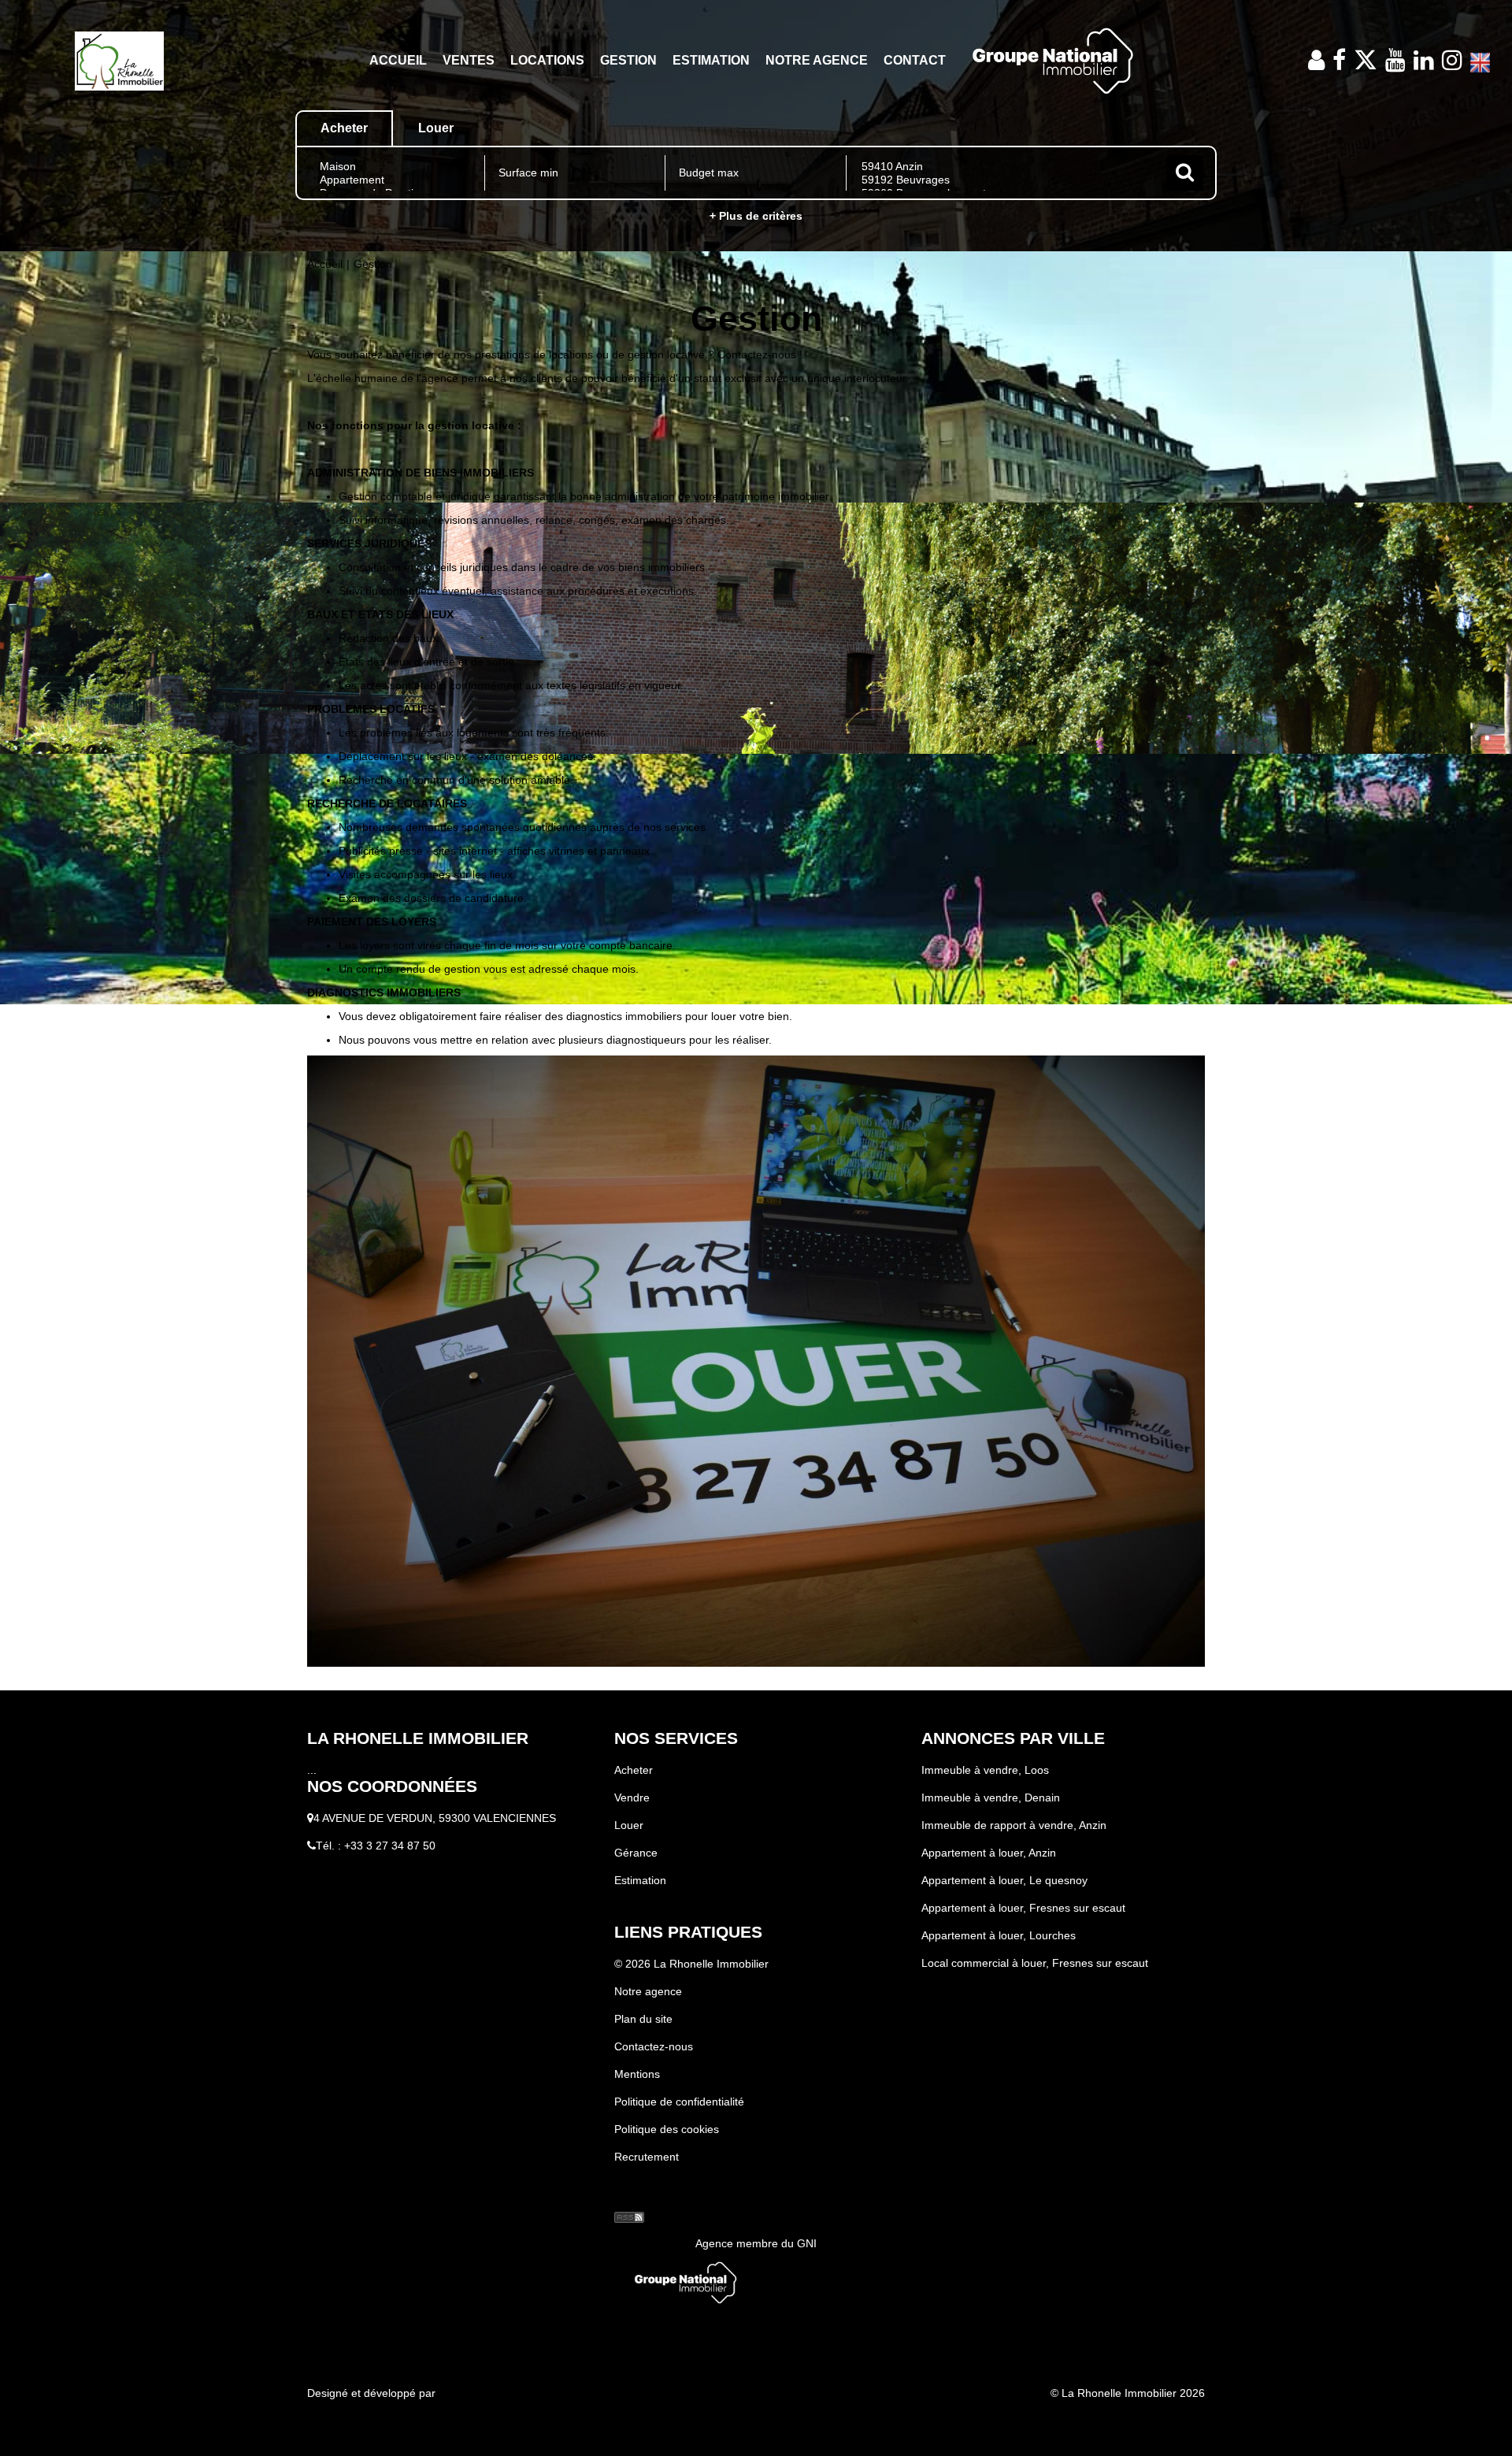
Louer (629, 1825)
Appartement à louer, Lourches (999, 1935)
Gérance (636, 1853)
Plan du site (643, 2019)
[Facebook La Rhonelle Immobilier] (1339, 60)
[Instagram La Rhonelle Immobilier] (1452, 60)
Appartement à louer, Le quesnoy (1004, 1880)
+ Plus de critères (756, 216)
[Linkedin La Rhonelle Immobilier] (1424, 60)
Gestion (628, 60)
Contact (915, 60)
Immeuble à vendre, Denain (991, 1797)
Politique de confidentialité (679, 2102)
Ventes (469, 60)
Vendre (632, 1797)
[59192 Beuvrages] (1004, 180)
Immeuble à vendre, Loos (985, 1770)
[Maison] (395, 167)
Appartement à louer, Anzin (989, 1853)
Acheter (634, 1770)
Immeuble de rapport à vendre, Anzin (1014, 1825)
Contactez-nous (654, 2046)
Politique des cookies (667, 2129)
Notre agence (817, 60)
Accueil (398, 60)
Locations (547, 60)
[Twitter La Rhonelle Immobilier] (1366, 60)
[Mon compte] (1316, 60)
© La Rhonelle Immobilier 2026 (1128, 2393)
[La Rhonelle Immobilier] (119, 60)
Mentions (637, 2074)
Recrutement (647, 2157)
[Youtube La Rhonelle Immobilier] (1395, 60)
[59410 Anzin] (1004, 167)
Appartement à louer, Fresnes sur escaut (1023, 1908)
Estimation (711, 60)
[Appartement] (395, 180)
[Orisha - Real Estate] (646, 2191)
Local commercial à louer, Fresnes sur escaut (1035, 1963)
